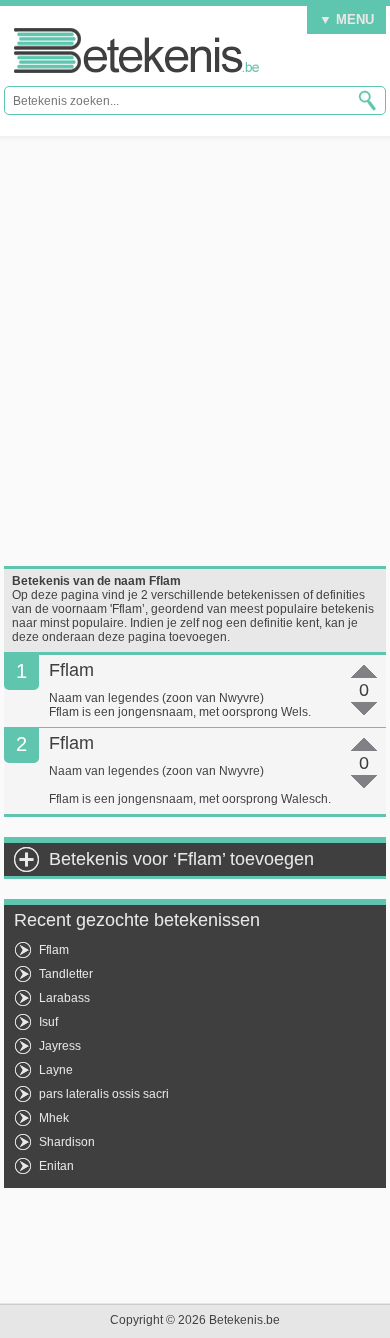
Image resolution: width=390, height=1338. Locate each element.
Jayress (60, 1046)
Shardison (67, 1142)
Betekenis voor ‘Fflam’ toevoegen (181, 859)
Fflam (54, 950)
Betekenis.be (136, 50)
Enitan (56, 1166)
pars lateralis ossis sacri (104, 1094)
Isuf (48, 1022)
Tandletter (66, 974)
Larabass (64, 998)
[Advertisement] (195, 351)
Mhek (54, 1118)
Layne (56, 1070)
